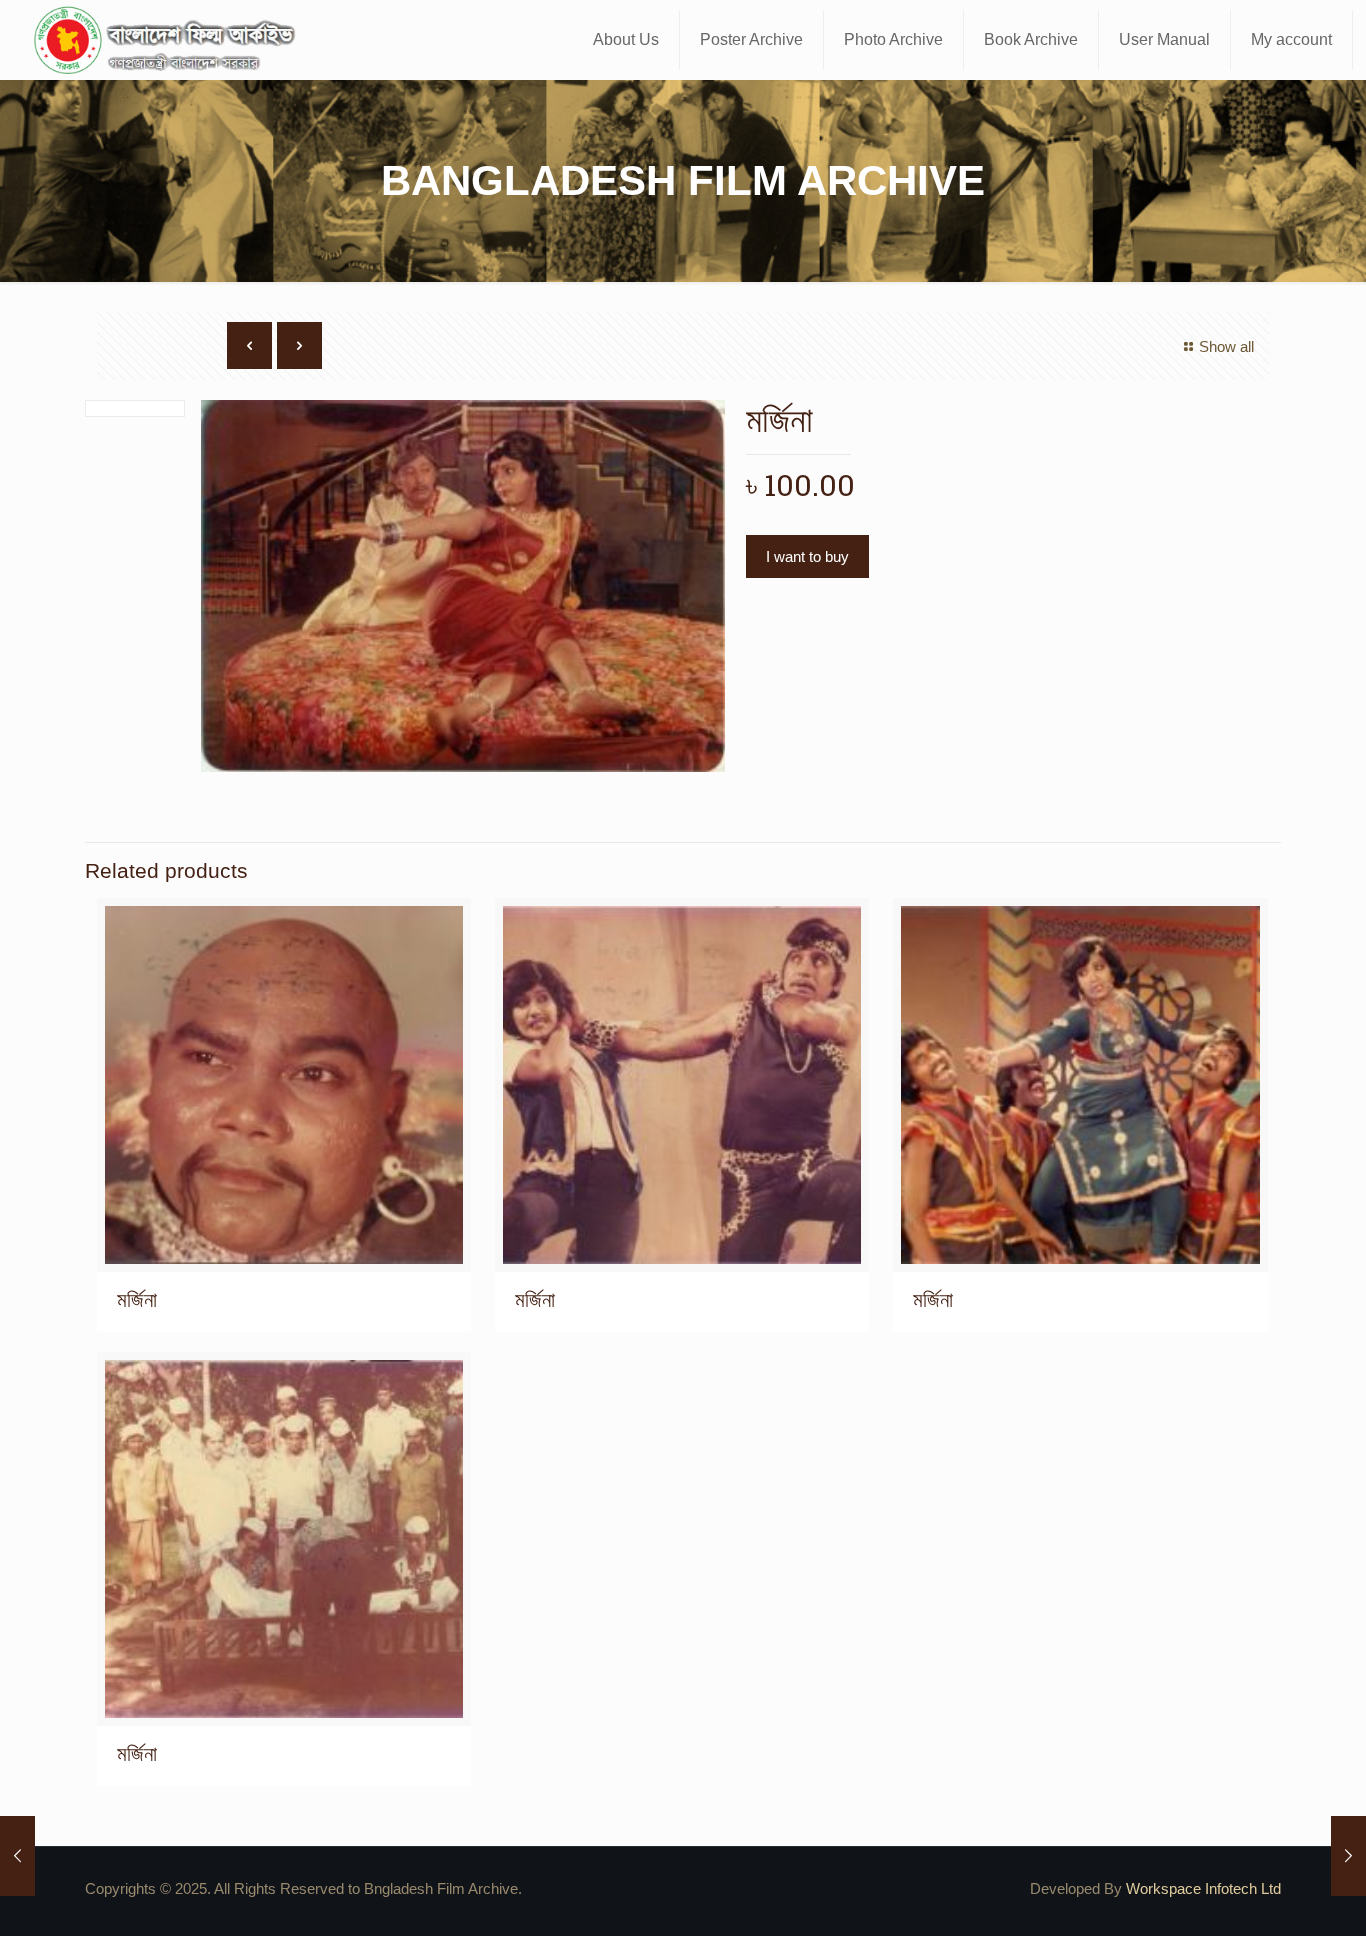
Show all (1226, 346)
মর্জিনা (137, 1299)
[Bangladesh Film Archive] (169, 40)
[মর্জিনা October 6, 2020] (17, 1856)
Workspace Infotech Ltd (1203, 1888)
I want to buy (807, 556)
